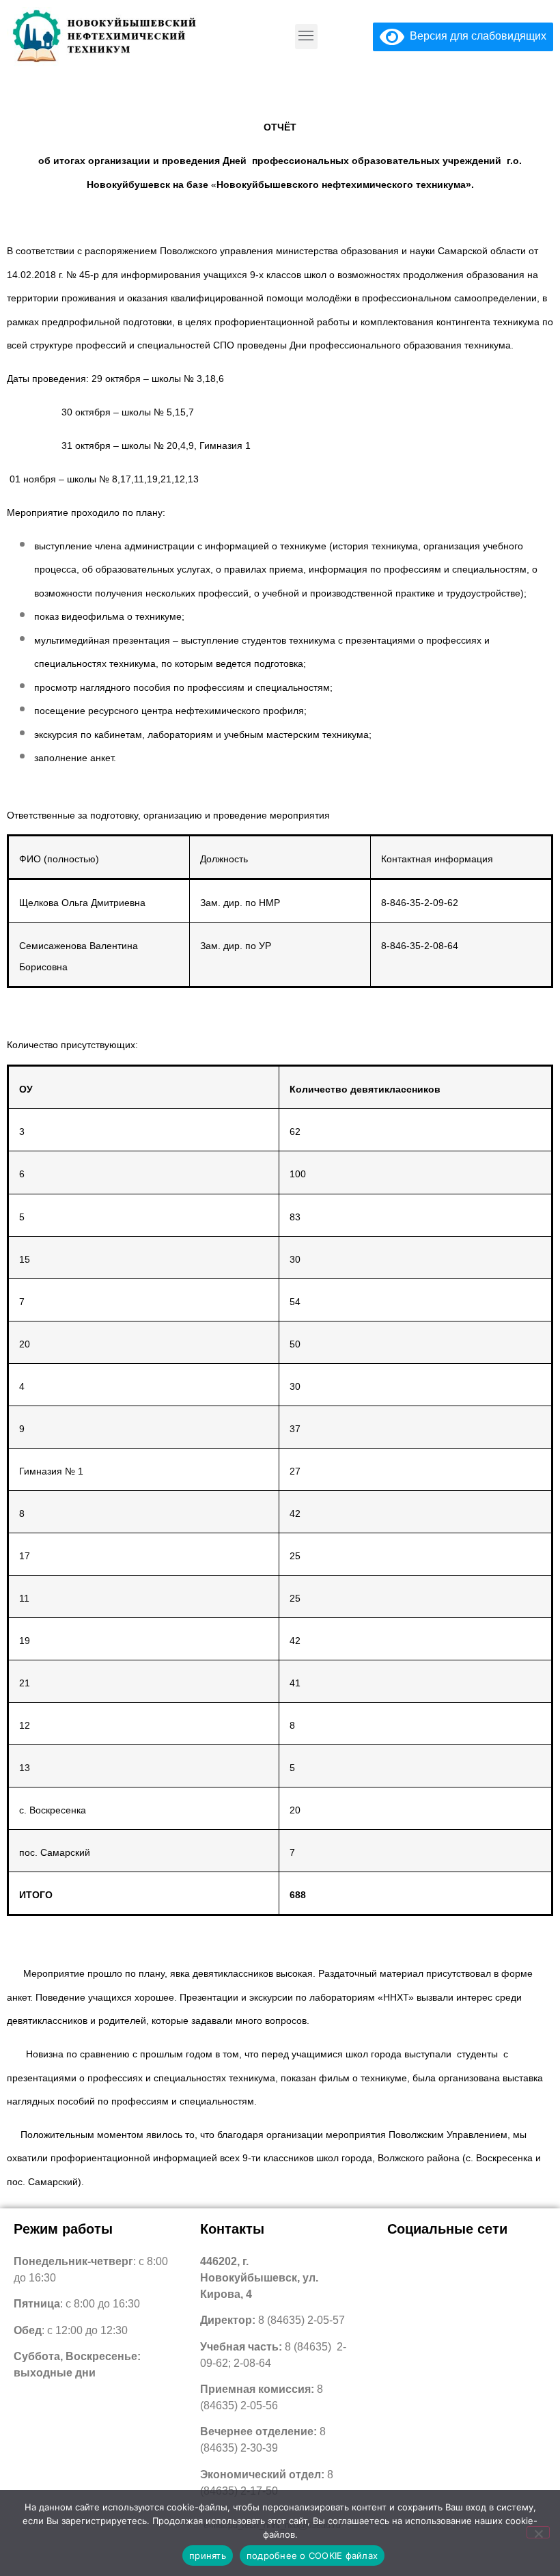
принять (208, 2556)
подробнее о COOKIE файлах (312, 2556)
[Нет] (538, 2532)
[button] (306, 37)
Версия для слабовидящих (475, 36)
